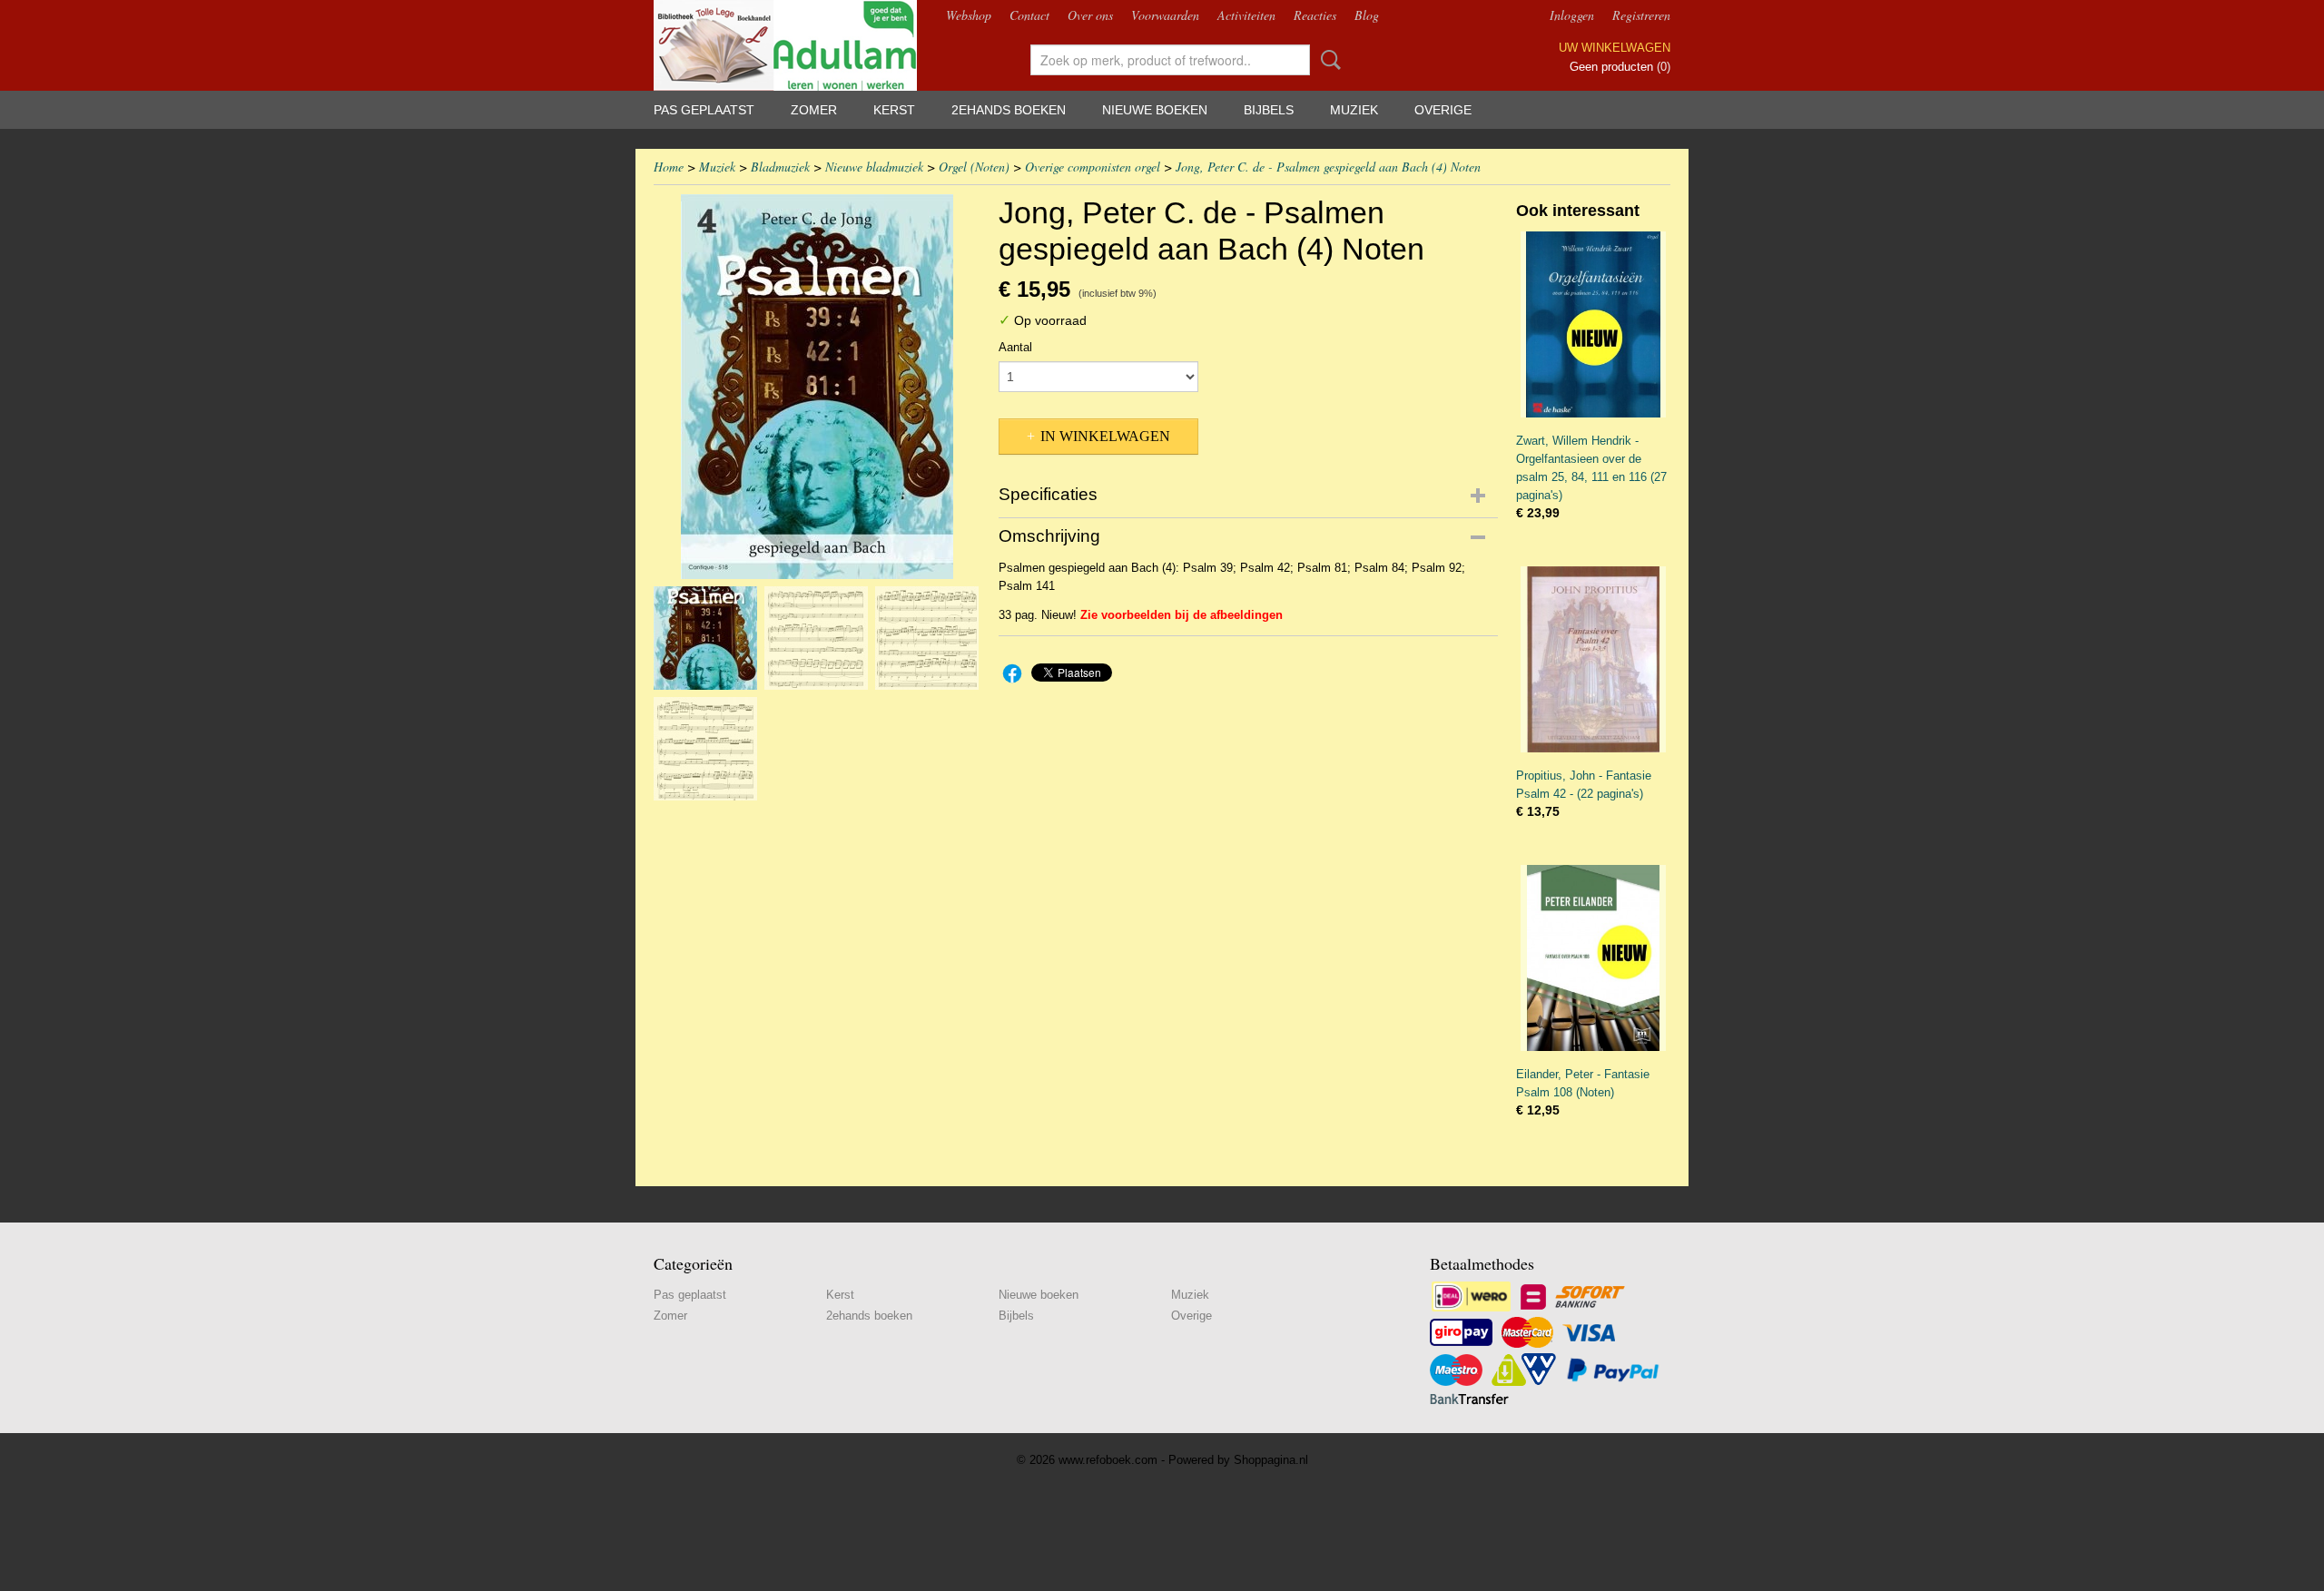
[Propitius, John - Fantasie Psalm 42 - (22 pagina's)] (1593, 659)
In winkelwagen (1105, 436)
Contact (1029, 15)
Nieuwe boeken (1155, 110)
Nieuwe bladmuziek (874, 167)
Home (669, 167)
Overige (1443, 110)
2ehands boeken (1009, 110)
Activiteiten (1246, 15)
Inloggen (1572, 15)
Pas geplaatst (704, 110)
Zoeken (1327, 60)
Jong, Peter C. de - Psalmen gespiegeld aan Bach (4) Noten (1328, 167)
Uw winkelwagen (1615, 48)
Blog (1367, 15)
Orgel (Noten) (974, 167)
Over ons (1090, 15)
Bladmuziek (780, 167)
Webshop (969, 15)
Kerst (894, 110)
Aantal (1015, 347)
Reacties (1315, 15)
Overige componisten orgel (1093, 167)
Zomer (814, 110)
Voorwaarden (1165, 15)
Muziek (1354, 110)
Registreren (1641, 15)
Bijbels (1269, 110)
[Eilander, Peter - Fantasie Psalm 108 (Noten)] (1593, 958)
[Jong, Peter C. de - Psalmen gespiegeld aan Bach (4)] (817, 387)
